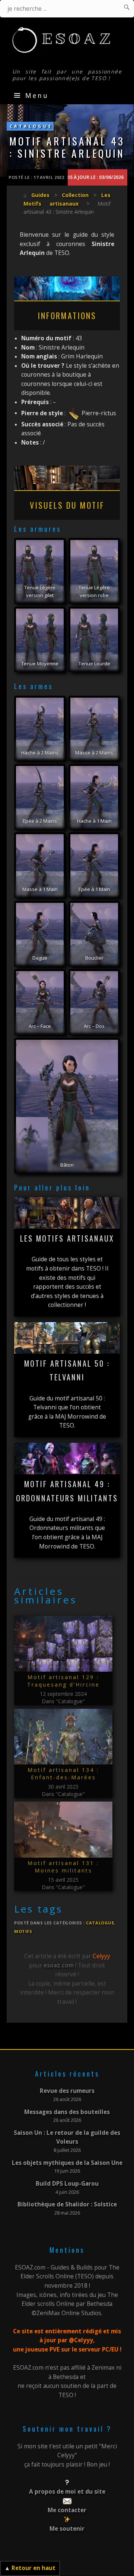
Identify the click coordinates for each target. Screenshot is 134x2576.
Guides (40, 195)
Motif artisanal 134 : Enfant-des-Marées (63, 1774)
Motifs (23, 1931)
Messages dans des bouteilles (67, 2112)
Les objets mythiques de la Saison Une (67, 2163)
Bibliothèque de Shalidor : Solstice (67, 2204)
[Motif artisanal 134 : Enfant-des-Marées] (63, 1737)
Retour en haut (33, 2568)
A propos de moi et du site (67, 2492)
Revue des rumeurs (67, 2091)
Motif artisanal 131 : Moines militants (63, 1867)
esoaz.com (59, 1965)
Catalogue (31, 126)
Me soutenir (67, 2529)
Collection (75, 195)
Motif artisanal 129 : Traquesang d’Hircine (63, 1681)
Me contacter (67, 2510)
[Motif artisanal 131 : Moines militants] (63, 1830)
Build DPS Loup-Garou (67, 2184)
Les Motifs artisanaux (67, 1238)
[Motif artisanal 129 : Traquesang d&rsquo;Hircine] (63, 1644)
